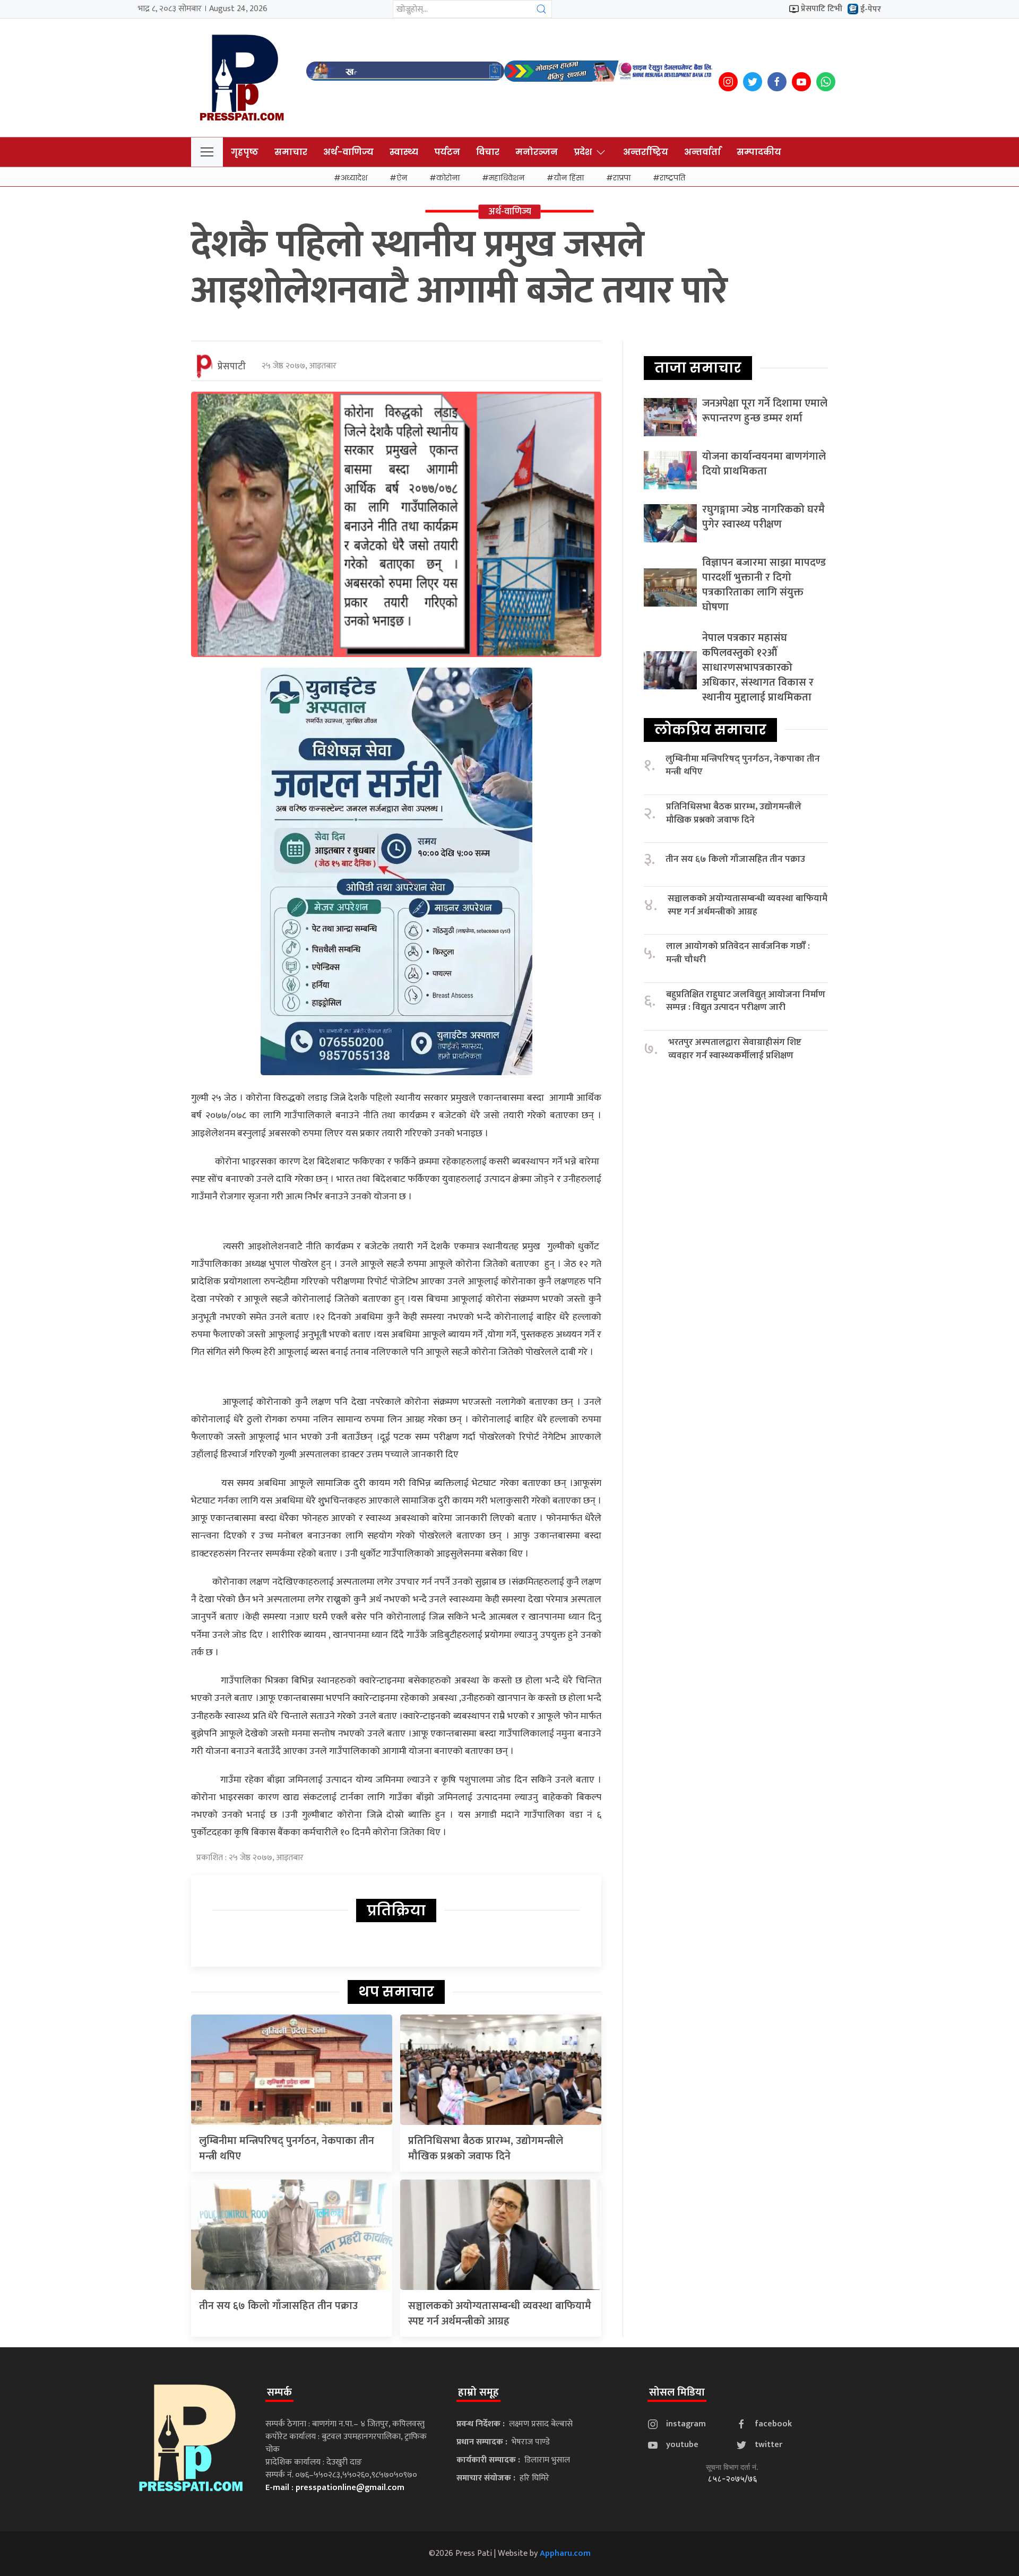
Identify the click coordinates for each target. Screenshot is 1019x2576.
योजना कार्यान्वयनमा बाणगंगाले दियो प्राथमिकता (764, 464)
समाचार (291, 152)
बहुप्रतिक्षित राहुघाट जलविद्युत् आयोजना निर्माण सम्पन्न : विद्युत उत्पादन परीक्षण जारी (746, 1001)
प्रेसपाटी (232, 367)
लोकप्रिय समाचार (710, 730)
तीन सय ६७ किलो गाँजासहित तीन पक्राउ (278, 2306)
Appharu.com (565, 2553)
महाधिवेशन (507, 178)
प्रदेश (583, 152)
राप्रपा (622, 178)
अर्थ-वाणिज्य (348, 152)
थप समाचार (396, 1992)
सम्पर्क (279, 2392)
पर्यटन (447, 152)
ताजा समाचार (698, 368)
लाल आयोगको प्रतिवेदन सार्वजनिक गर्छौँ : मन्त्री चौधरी (738, 953)
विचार (488, 152)
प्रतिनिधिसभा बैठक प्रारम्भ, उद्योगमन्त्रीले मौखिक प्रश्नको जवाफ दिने (486, 2149)
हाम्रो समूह (478, 2392)
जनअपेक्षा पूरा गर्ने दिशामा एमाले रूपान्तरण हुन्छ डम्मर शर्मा (765, 411)
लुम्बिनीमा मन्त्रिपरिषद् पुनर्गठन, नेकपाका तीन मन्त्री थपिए (287, 2149)
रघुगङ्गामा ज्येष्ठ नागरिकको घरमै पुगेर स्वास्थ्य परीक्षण (763, 517)
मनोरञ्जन (537, 152)
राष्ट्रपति (672, 178)
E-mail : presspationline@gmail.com (335, 2488)
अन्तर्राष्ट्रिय (646, 152)
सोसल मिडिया (677, 2392)
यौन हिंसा (569, 178)
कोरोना (448, 178)
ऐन (402, 178)
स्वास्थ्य (404, 152)
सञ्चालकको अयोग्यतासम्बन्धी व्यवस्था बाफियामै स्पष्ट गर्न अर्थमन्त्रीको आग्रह (500, 2314)
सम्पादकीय (759, 152)
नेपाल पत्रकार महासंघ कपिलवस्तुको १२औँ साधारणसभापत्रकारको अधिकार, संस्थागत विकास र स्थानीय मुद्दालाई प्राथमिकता (758, 668)
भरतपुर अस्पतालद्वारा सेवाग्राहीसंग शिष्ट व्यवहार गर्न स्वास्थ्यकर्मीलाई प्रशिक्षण (735, 1049)
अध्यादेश (354, 178)
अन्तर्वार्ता (702, 152)
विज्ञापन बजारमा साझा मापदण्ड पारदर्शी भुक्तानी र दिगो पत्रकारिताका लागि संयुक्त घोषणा (764, 585)
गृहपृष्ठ (245, 152)
